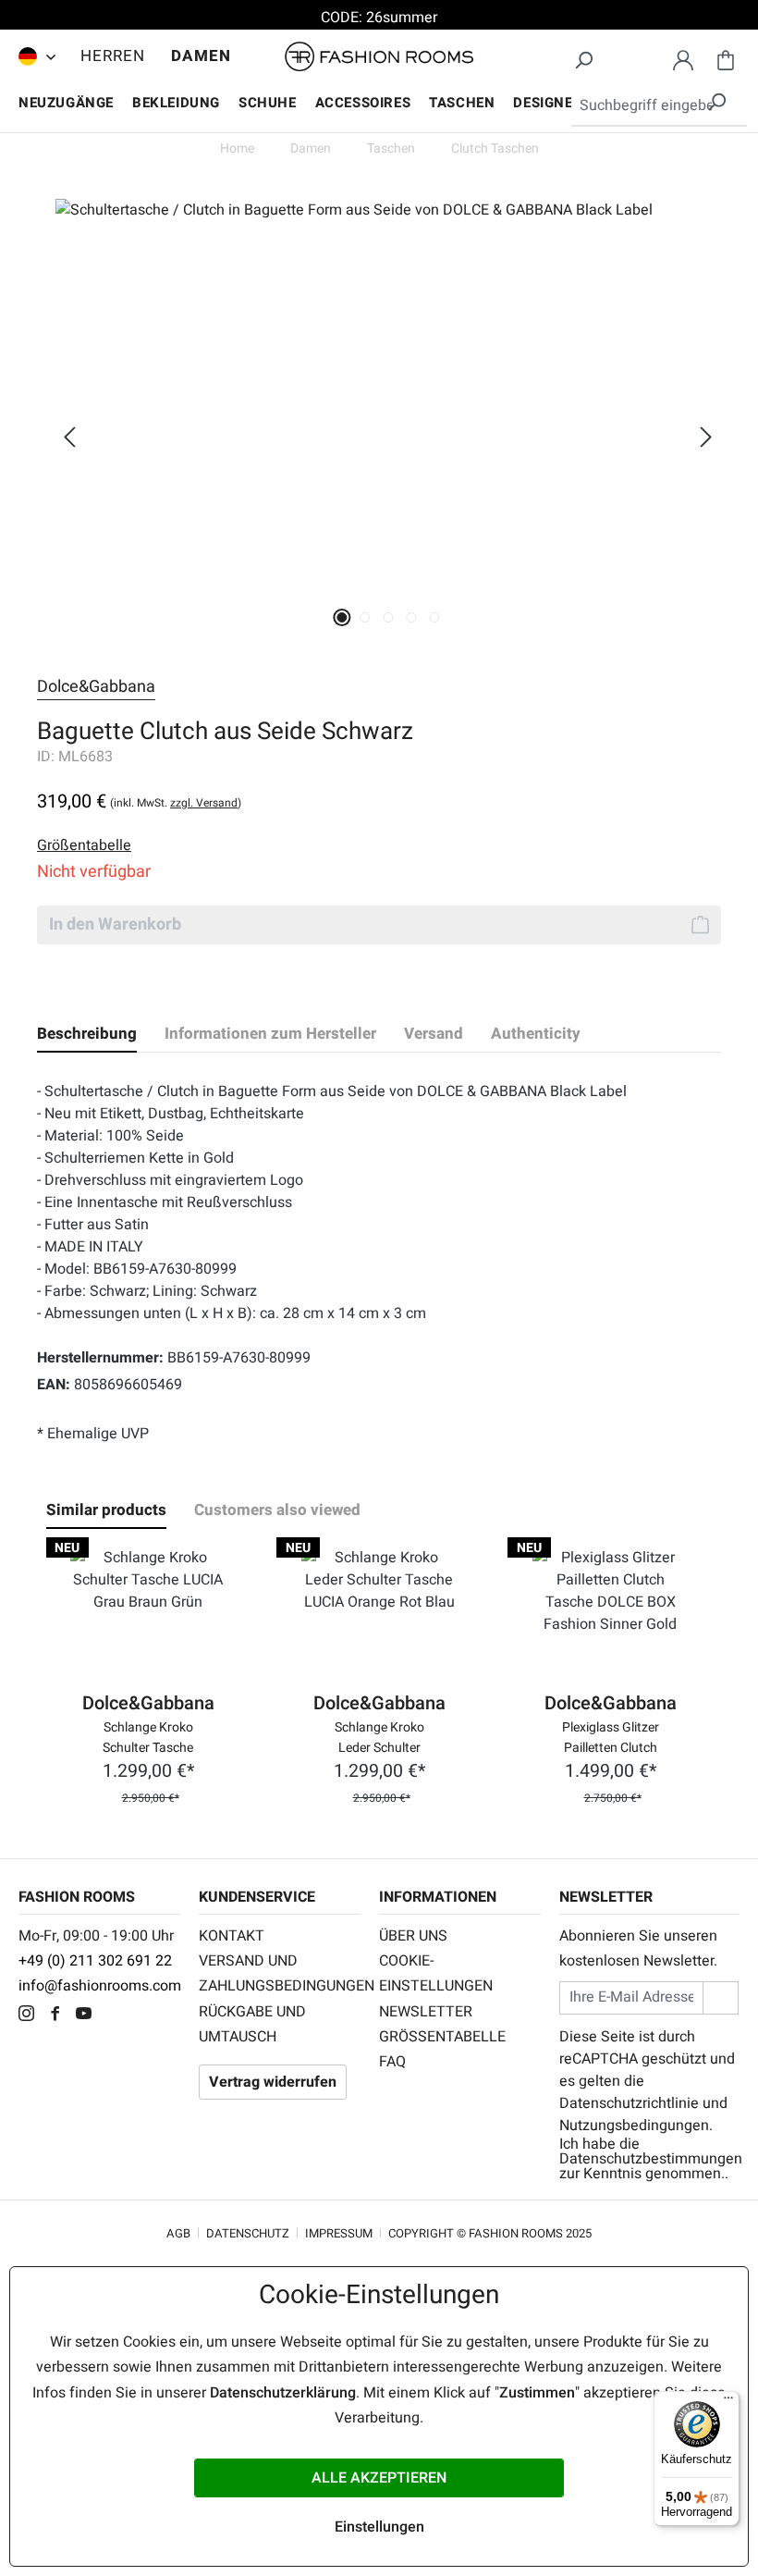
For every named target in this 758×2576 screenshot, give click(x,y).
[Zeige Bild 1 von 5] (342, 617)
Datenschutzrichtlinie (629, 2103)
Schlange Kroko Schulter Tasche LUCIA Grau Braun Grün (148, 1736)
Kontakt (232, 1936)
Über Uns (413, 1936)
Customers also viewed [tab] (277, 1510)
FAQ (392, 2062)
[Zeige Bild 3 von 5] (388, 617)
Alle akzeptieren (379, 2478)
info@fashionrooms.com (100, 1986)
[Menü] (728, 2402)
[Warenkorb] (726, 57)
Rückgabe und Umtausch (252, 2024)
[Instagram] (31, 2015)
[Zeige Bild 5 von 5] (434, 617)
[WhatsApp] (115, 2015)
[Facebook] (60, 2015)
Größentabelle (442, 2037)
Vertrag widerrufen (273, 2082)
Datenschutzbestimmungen (651, 2159)
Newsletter (426, 2012)
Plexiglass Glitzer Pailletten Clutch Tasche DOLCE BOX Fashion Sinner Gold (610, 1736)
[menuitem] (32, 56)
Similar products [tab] (106, 1510)
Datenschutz (248, 2233)
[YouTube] (88, 2015)
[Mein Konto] (683, 57)
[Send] (721, 1997)
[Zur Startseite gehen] (379, 57)
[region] (379, 437)
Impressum (339, 2233)
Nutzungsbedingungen (634, 2126)
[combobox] (659, 106)
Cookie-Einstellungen (436, 1973)
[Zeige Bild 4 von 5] (411, 617)
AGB (178, 2233)
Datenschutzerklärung (283, 2393)
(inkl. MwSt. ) (176, 803)
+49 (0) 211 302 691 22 (95, 1961)
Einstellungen (379, 2527)
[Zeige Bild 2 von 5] (365, 617)
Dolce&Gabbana (96, 687)
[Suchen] (583, 57)
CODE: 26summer (379, 18)
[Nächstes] (706, 437)
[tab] (87, 1034)
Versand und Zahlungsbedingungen (280, 1973)
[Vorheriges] (69, 437)
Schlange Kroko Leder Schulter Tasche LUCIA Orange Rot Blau (379, 1736)
